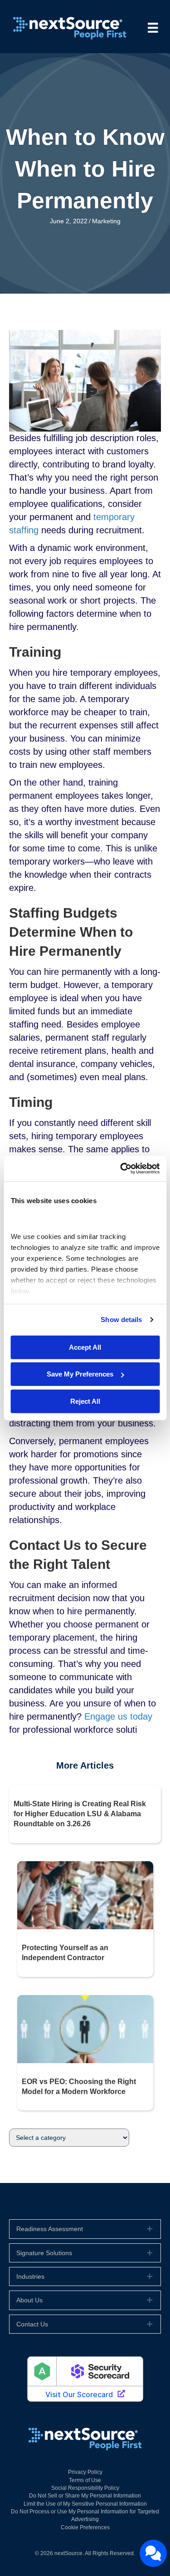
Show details (121, 1320)
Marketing (106, 221)
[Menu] (153, 28)
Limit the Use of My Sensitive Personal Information (85, 2504)
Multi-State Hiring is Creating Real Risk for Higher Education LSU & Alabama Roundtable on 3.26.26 (80, 1814)
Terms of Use (85, 2480)
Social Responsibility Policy (85, 2488)
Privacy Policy (85, 2472)
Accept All (85, 1347)
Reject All (85, 1401)
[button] (85, 2229)
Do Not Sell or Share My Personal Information (85, 2496)
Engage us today (118, 1716)
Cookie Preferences (85, 2527)
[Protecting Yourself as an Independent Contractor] (85, 1895)
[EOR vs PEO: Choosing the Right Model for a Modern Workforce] (85, 2028)
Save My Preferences (80, 1374)
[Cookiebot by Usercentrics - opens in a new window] (121, 1169)
